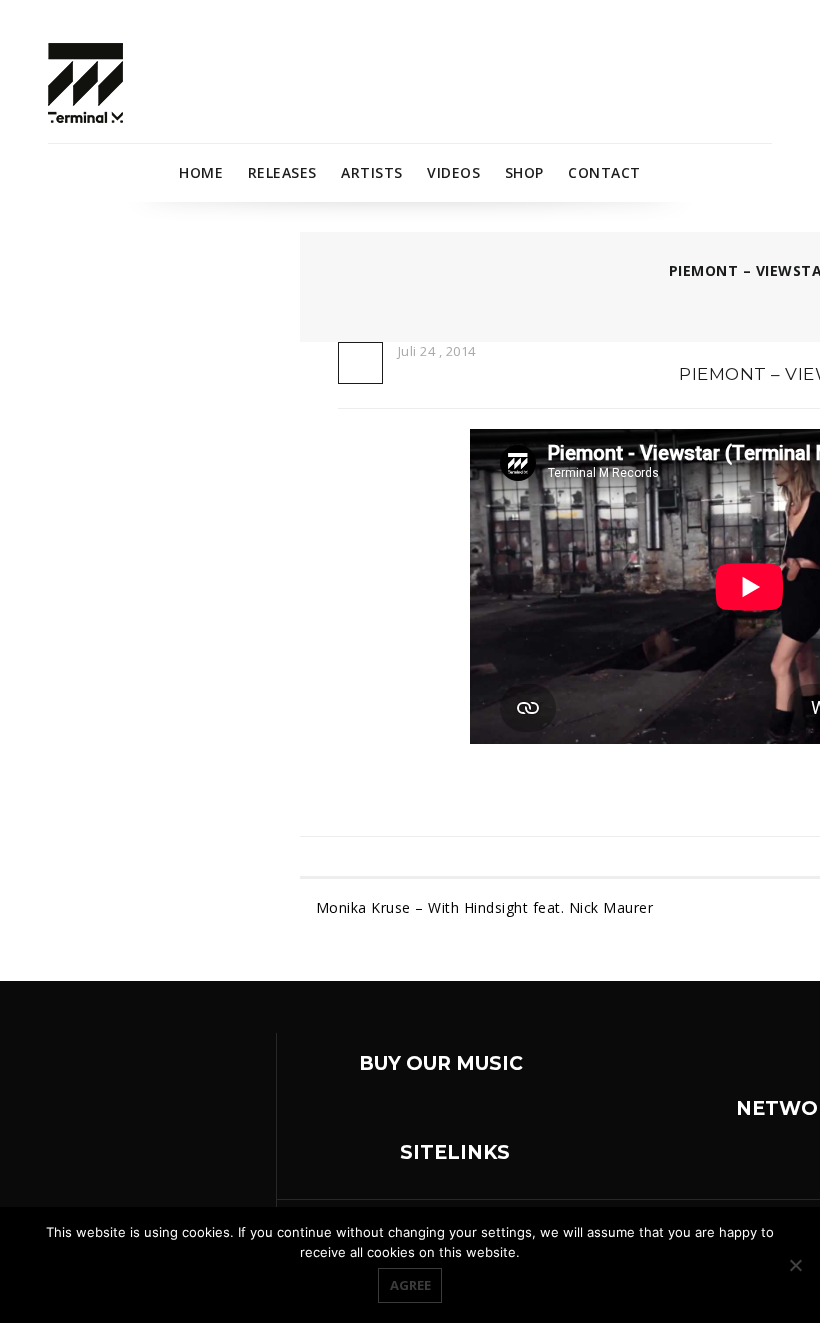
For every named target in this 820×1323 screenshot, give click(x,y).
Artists (372, 172)
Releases (282, 172)
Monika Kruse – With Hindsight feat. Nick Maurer (484, 908)
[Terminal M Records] (85, 81)
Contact (604, 172)
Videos (453, 172)
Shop (524, 172)
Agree (410, 1285)
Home (201, 172)
